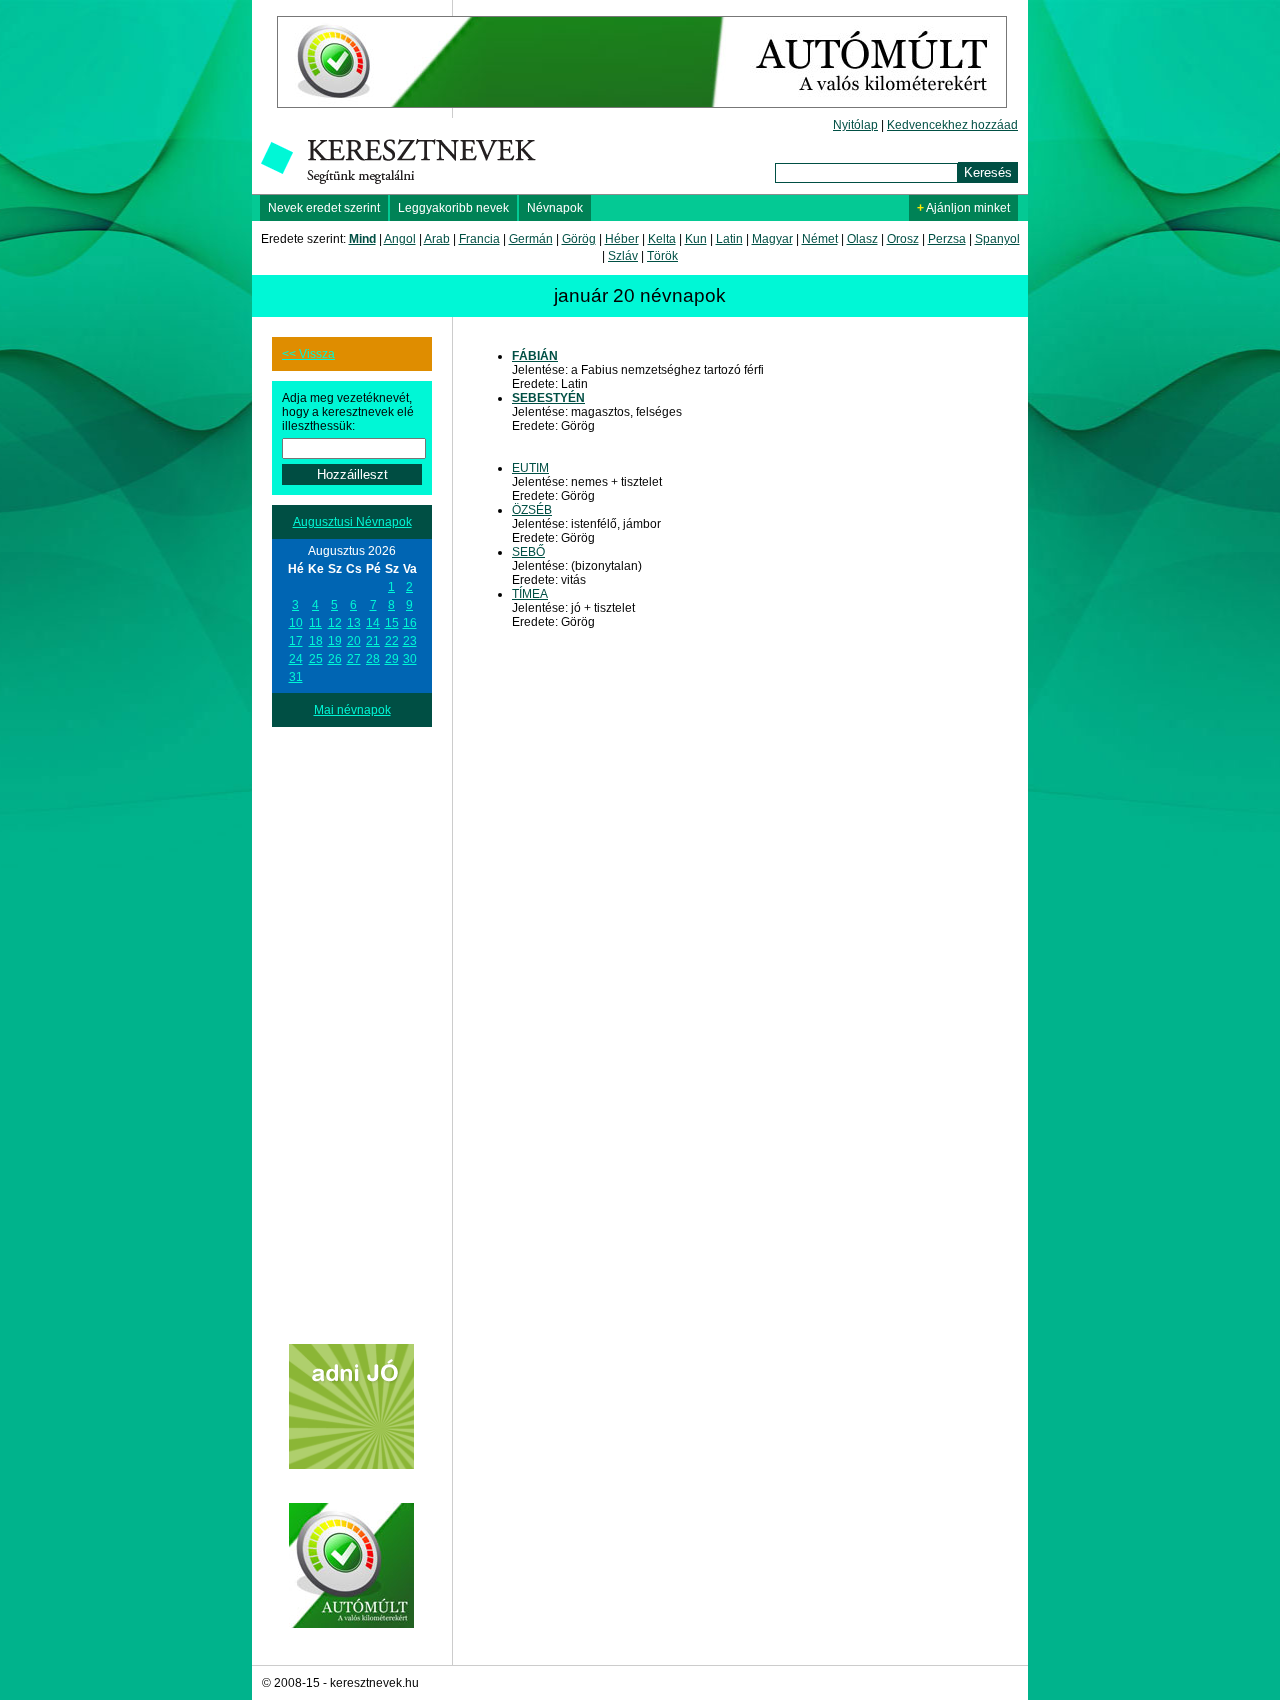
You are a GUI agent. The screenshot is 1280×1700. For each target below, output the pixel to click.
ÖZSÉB (532, 510)
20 (354, 641)
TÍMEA (530, 594)
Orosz (903, 239)
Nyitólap (855, 125)
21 (373, 641)
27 (354, 659)
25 (316, 659)
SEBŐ (528, 552)
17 (296, 641)
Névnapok (555, 208)
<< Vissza (308, 354)
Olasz (862, 239)
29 (392, 659)
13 (354, 623)
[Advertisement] (352, 1027)
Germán (531, 239)
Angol (400, 239)
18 (316, 641)
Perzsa (947, 239)
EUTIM (530, 468)
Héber (622, 239)
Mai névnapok (352, 710)
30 (410, 659)
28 (373, 659)
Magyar (772, 239)
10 (296, 623)
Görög (579, 239)
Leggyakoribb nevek (453, 208)
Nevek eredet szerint (324, 208)
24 (296, 659)
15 (392, 623)
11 (315, 623)
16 (410, 623)
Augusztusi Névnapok (352, 522)
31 (296, 677)
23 (410, 641)
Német (820, 239)
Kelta (662, 239)
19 (335, 641)
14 (373, 623)
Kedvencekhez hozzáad (952, 125)
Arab (437, 239)
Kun (696, 239)
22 (392, 641)
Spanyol (997, 239)
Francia (479, 239)
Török (662, 256)
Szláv (623, 256)
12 (335, 623)
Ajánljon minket (963, 208)
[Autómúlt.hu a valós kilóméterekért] (642, 114)
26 (335, 659)
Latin (729, 239)
